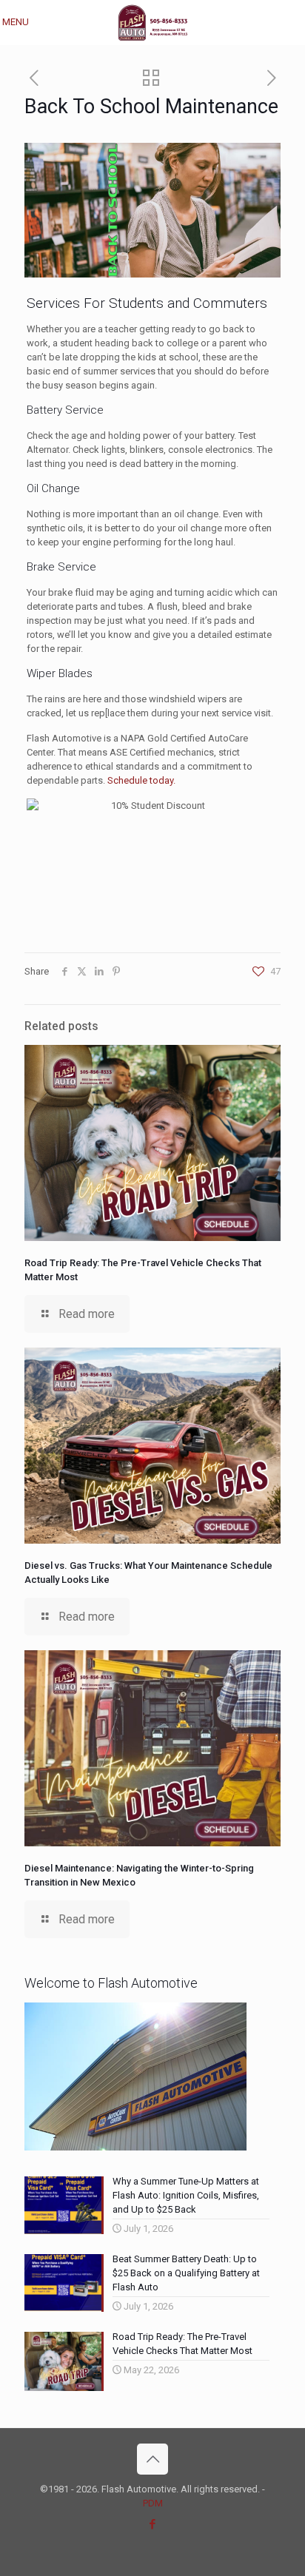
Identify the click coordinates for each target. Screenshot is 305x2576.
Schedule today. (141, 780)
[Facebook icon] (153, 2524)
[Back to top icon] (152, 2459)
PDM (153, 2503)
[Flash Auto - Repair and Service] (152, 22)
